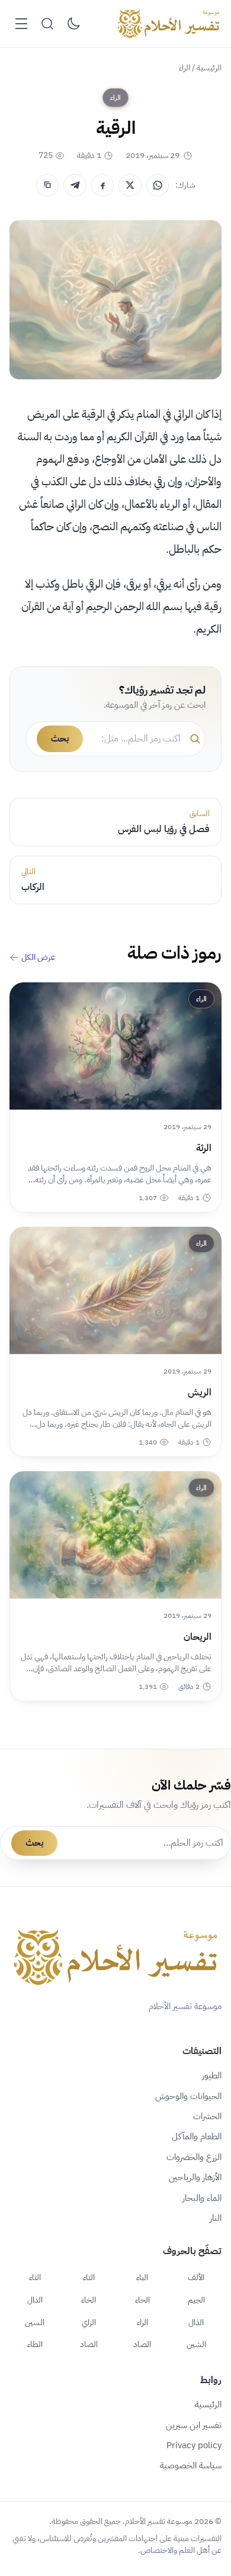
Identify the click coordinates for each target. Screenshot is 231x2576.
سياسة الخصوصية (191, 2465)
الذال (196, 2322)
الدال (35, 2300)
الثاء (35, 2277)
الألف (196, 2277)
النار (216, 2218)
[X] (130, 185)
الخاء (89, 2300)
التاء (89, 2277)
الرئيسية (209, 68)
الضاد (89, 2344)
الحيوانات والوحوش (188, 2096)
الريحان (198, 1637)
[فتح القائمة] (21, 24)
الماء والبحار (202, 2198)
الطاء (35, 2344)
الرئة (204, 1148)
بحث (60, 739)
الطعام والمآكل (197, 2136)
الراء (185, 68)
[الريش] (115, 1290)
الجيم (196, 2300)
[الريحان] (115, 1535)
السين (35, 2322)
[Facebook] (102, 185)
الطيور (212, 2075)
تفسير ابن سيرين (194, 2425)
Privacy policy (194, 2445)
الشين (196, 2344)
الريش (200, 1392)
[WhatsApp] (158, 185)
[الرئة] (115, 1046)
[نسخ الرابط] (47, 185)
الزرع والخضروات (194, 2157)
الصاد (142, 2344)
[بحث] (47, 24)
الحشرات (207, 2116)
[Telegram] (75, 185)
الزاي (89, 2322)
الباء (142, 2277)
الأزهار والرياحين (195, 2177)
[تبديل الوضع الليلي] (73, 24)
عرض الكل (38, 957)
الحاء (142, 2300)
